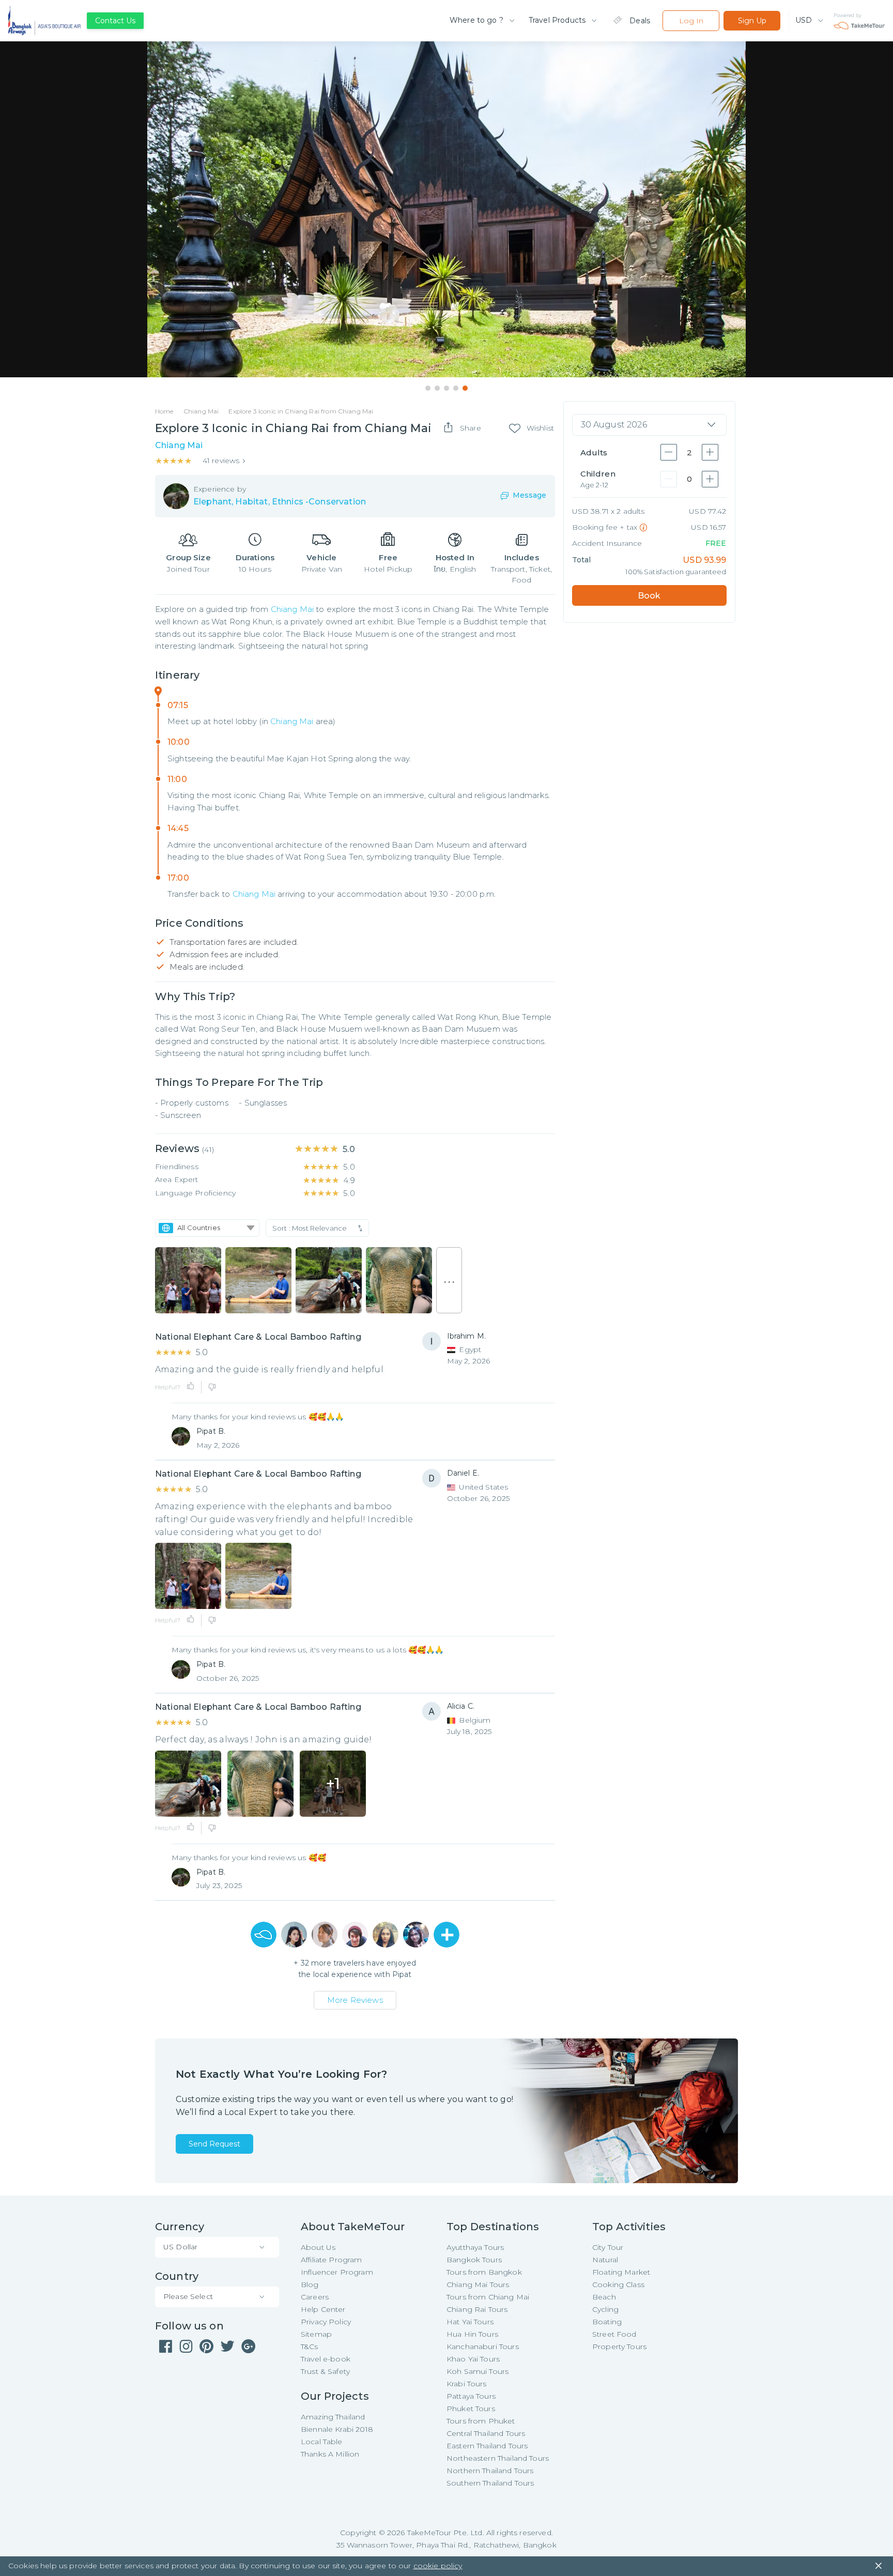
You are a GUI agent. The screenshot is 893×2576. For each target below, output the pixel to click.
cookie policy (438, 2566)
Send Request (214, 2144)
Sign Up (752, 21)
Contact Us (115, 21)
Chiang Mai (292, 609)
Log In (691, 21)
